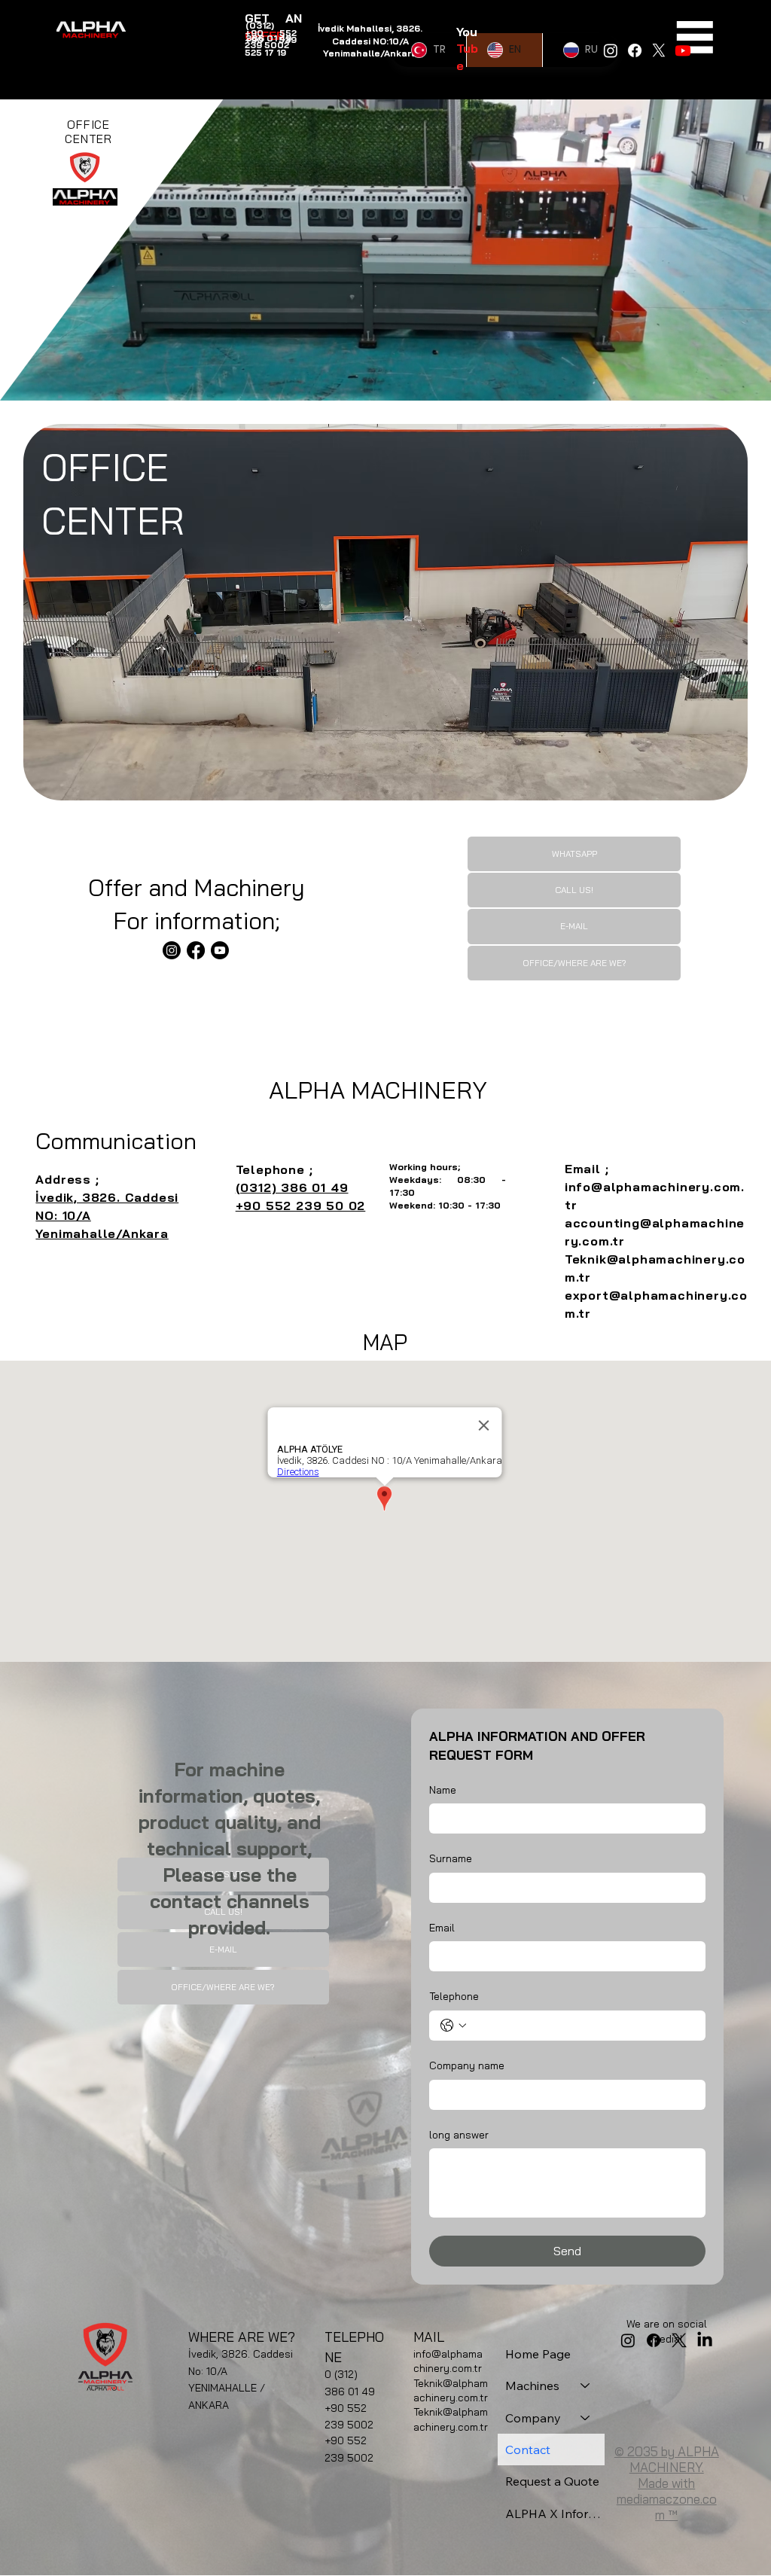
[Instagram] (172, 950)
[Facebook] (635, 50)
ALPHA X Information (555, 2514)
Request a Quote (552, 2481)
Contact (528, 2449)
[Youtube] (683, 50)
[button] (745, 383)
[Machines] (586, 2385)
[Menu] (695, 37)
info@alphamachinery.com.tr (448, 2361)
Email (442, 1928)
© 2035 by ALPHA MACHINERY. (667, 2459)
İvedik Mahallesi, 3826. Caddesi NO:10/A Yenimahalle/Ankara (370, 41)
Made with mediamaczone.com (667, 2499)
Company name (467, 2065)
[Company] (586, 2418)
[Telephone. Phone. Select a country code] (453, 2026)
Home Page (538, 2354)
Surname (451, 1858)
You (466, 32)
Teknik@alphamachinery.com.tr (451, 2391)
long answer (459, 2135)
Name (443, 1790)
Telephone (454, 1996)
